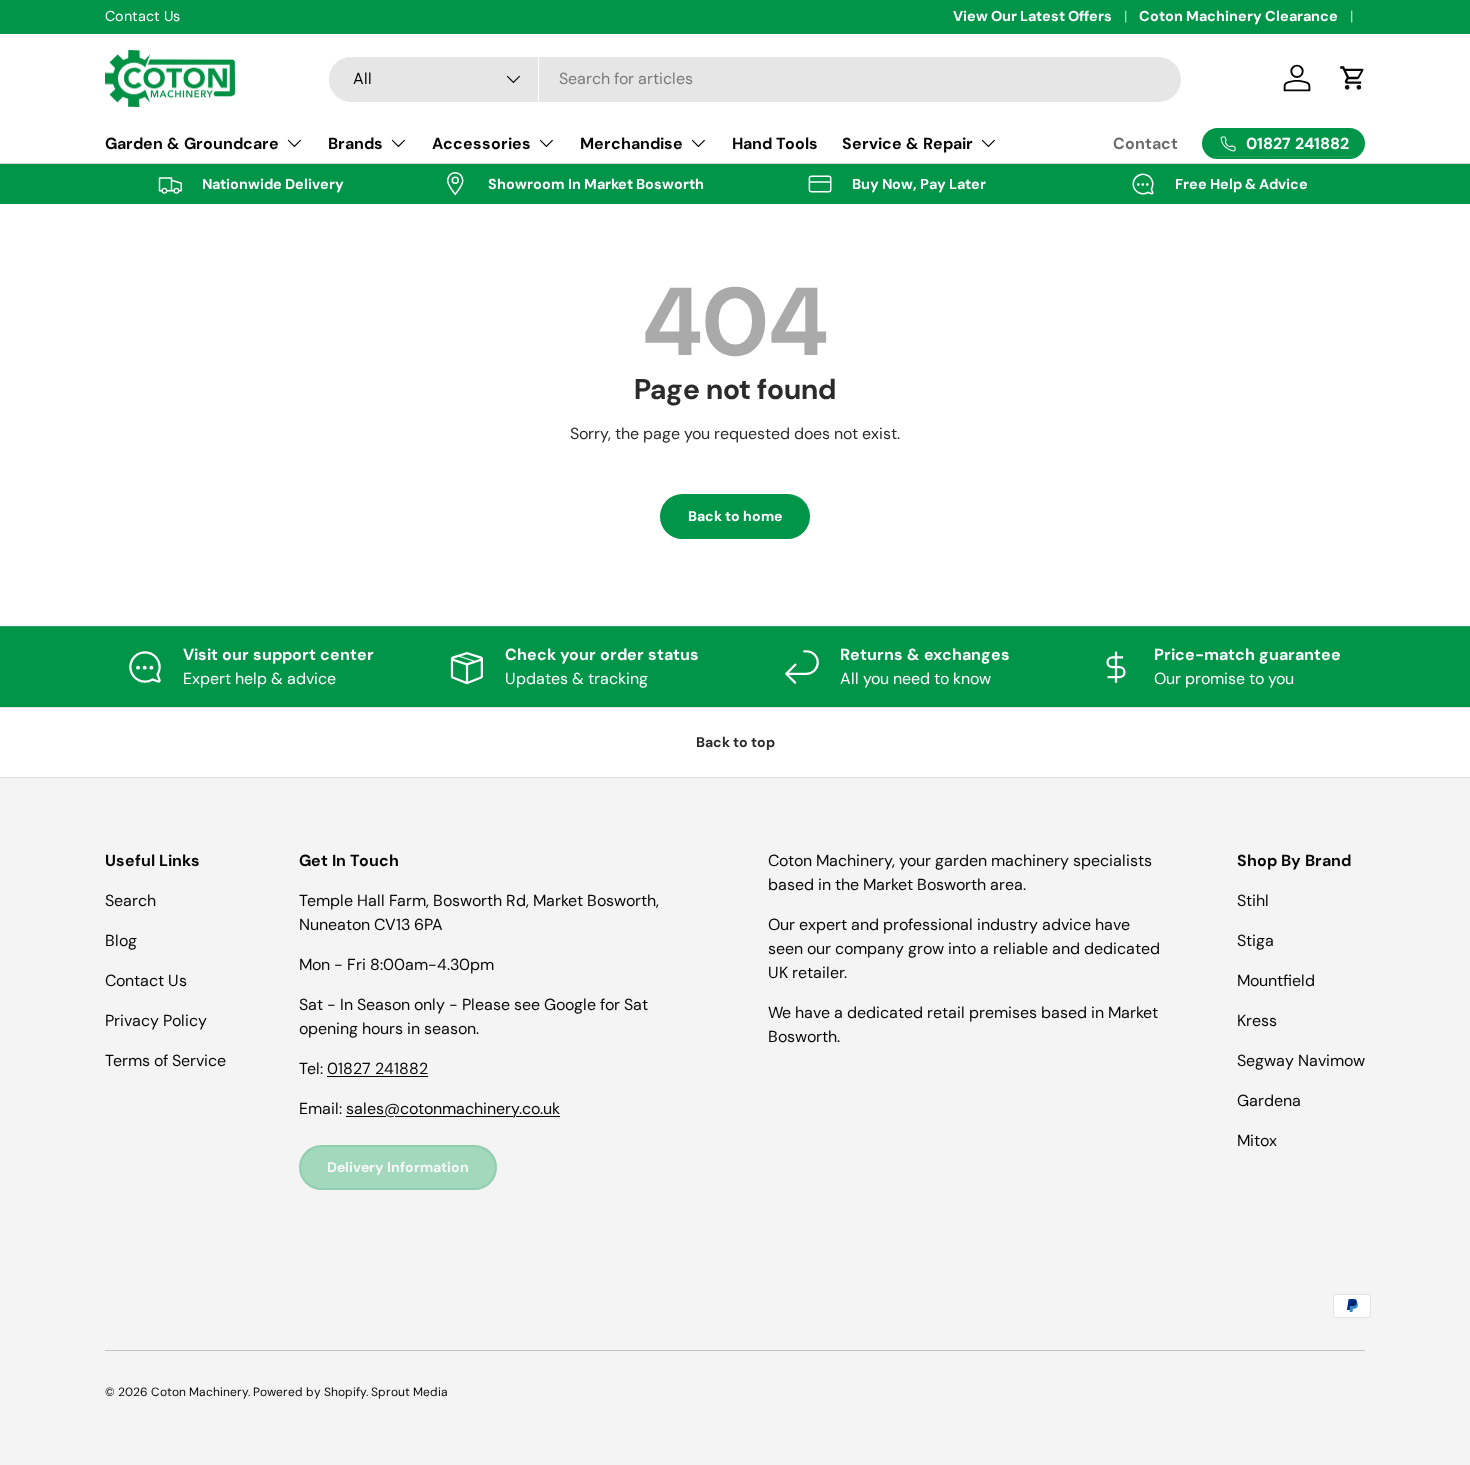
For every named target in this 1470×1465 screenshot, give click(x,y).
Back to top (735, 742)
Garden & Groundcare (192, 143)
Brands (355, 143)
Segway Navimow (1301, 1060)
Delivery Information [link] (398, 1167)
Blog (121, 940)
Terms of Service (165, 1060)
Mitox (1257, 1140)
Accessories (481, 143)
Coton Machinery (199, 1392)
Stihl (1253, 900)
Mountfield (1276, 980)
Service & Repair (907, 143)
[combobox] (755, 78)
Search (130, 900)
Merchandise (631, 143)
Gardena (1269, 1100)
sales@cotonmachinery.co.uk (453, 1108)
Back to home (735, 516)
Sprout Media (409, 1392)
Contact (1145, 143)
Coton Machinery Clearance (1238, 16)
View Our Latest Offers (1032, 16)
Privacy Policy (156, 1020)
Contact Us (146, 980)
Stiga (1255, 940)
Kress (1257, 1020)
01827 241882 (377, 1068)
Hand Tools (775, 143)
